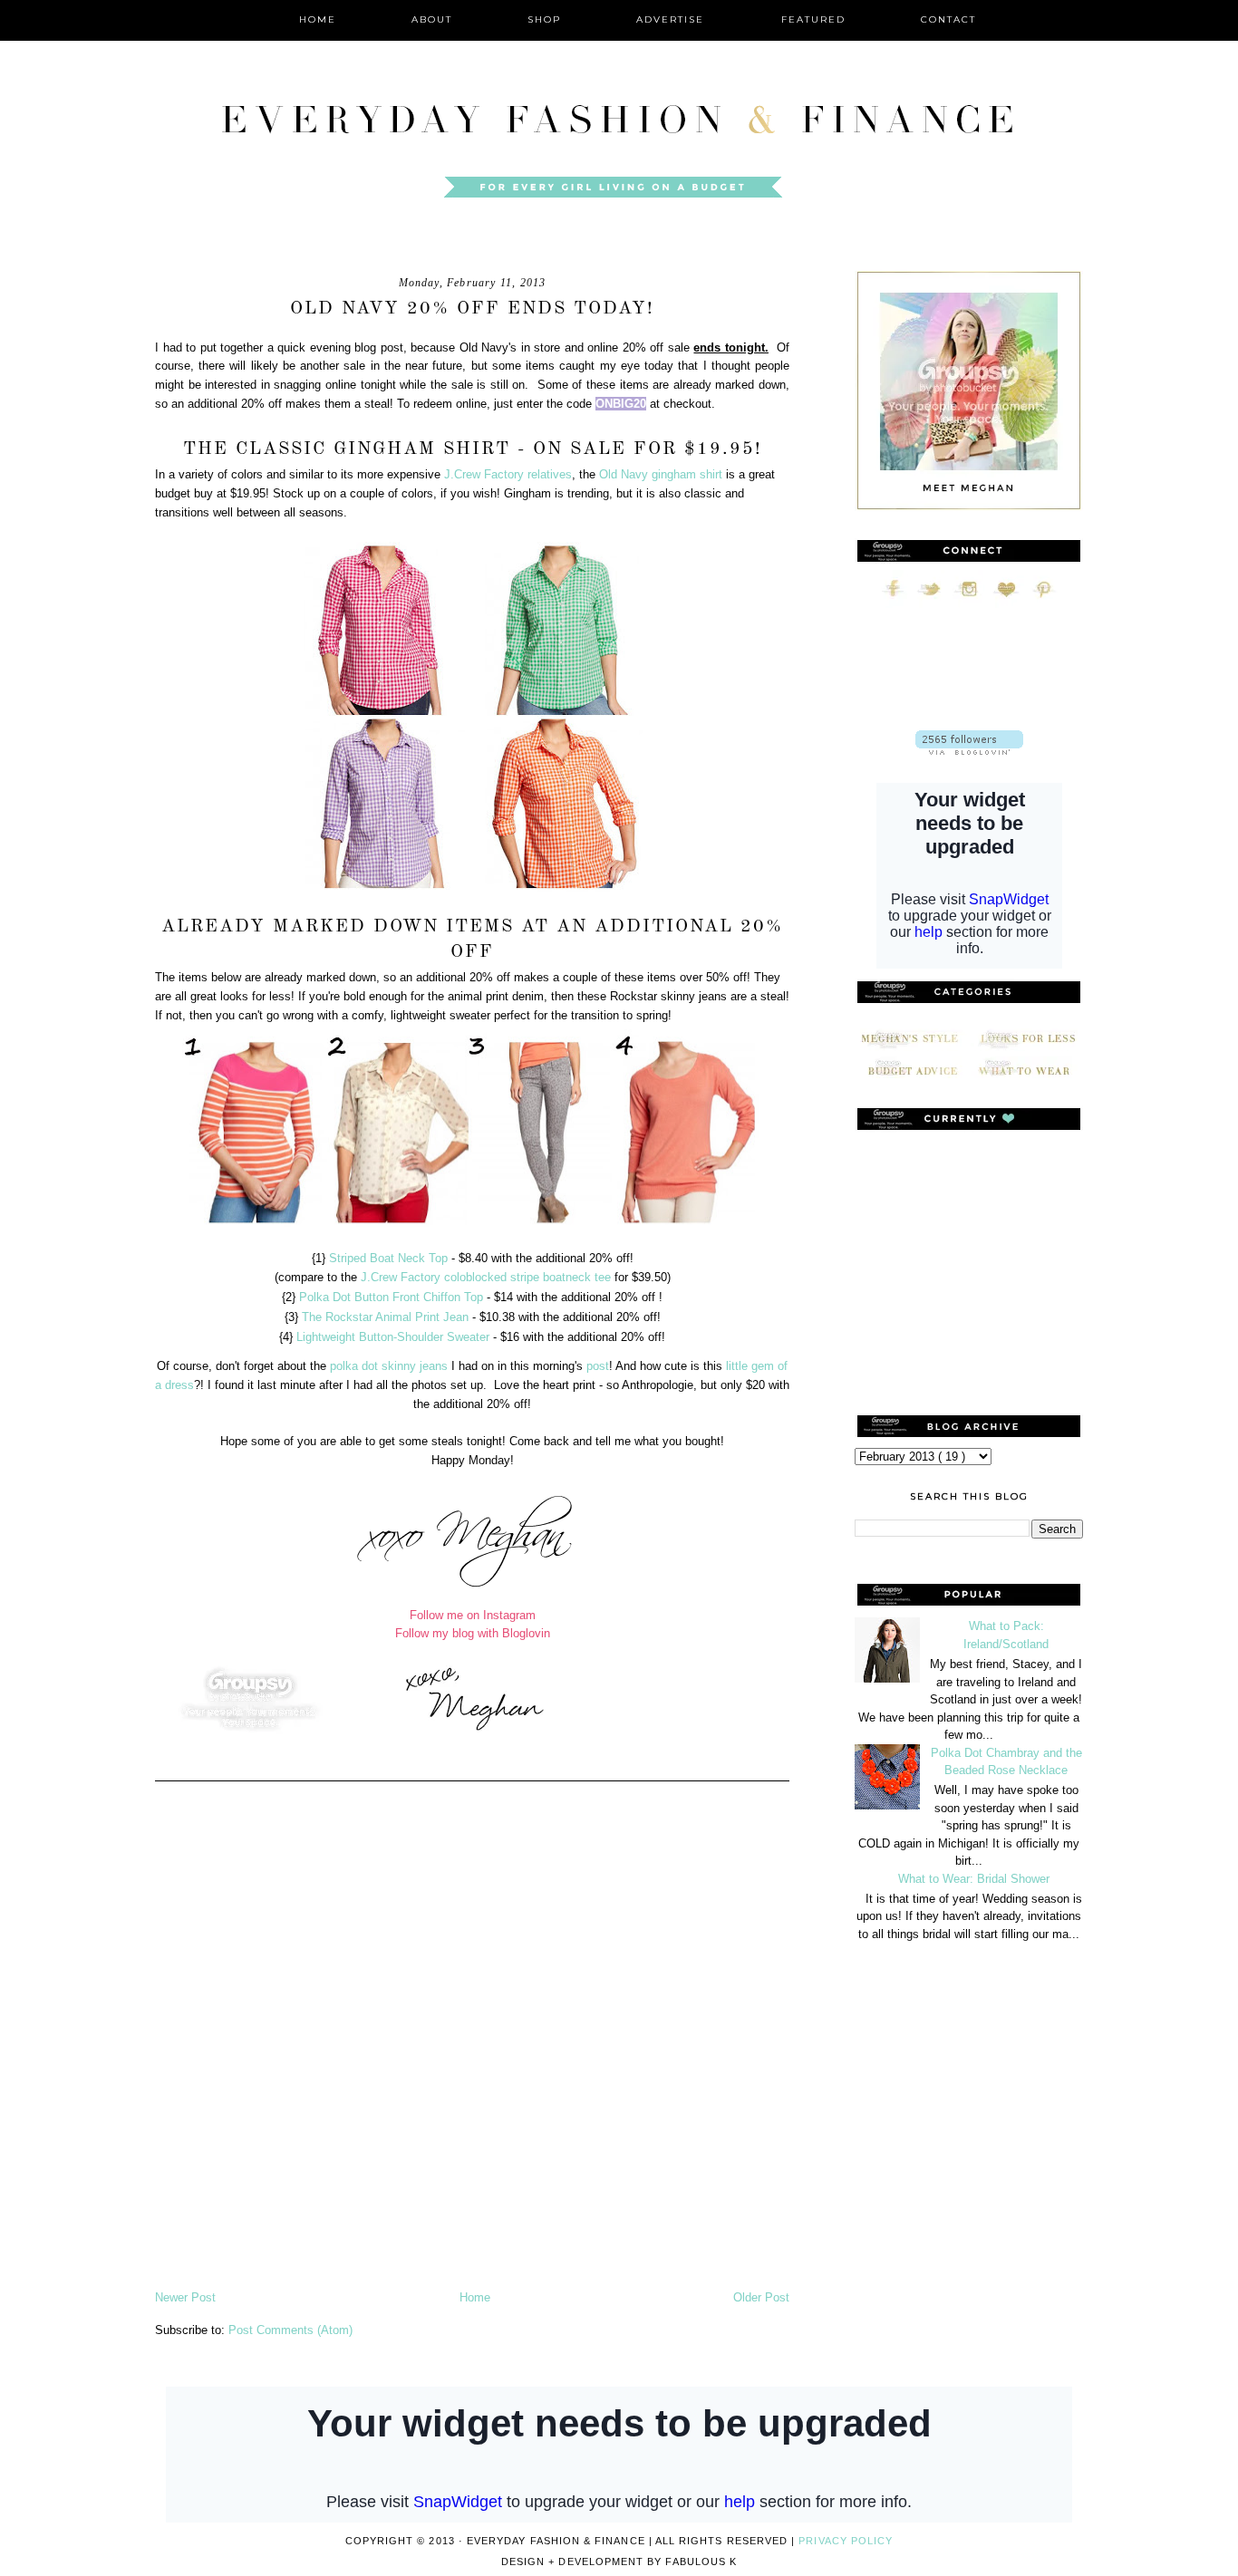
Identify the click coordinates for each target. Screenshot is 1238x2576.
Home (475, 2297)
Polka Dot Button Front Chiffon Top (391, 1297)
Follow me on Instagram (473, 1615)
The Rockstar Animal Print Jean (385, 1317)
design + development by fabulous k (619, 2562)
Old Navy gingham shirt (661, 474)
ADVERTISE (672, 19)
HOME (318, 19)
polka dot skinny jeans (389, 1366)
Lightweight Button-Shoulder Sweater (393, 1337)
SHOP (544, 19)
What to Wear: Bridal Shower (974, 1879)
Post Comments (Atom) (290, 2330)
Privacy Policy (846, 2541)
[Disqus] (472, 2050)
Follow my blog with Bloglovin (473, 1633)
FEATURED (813, 19)
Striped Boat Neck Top (388, 1258)
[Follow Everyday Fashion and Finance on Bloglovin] (969, 751)
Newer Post (185, 2297)
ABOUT (432, 19)
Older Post (761, 2297)
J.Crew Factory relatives (508, 474)
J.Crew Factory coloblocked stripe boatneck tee (484, 1277)
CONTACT (948, 19)
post (598, 1366)
